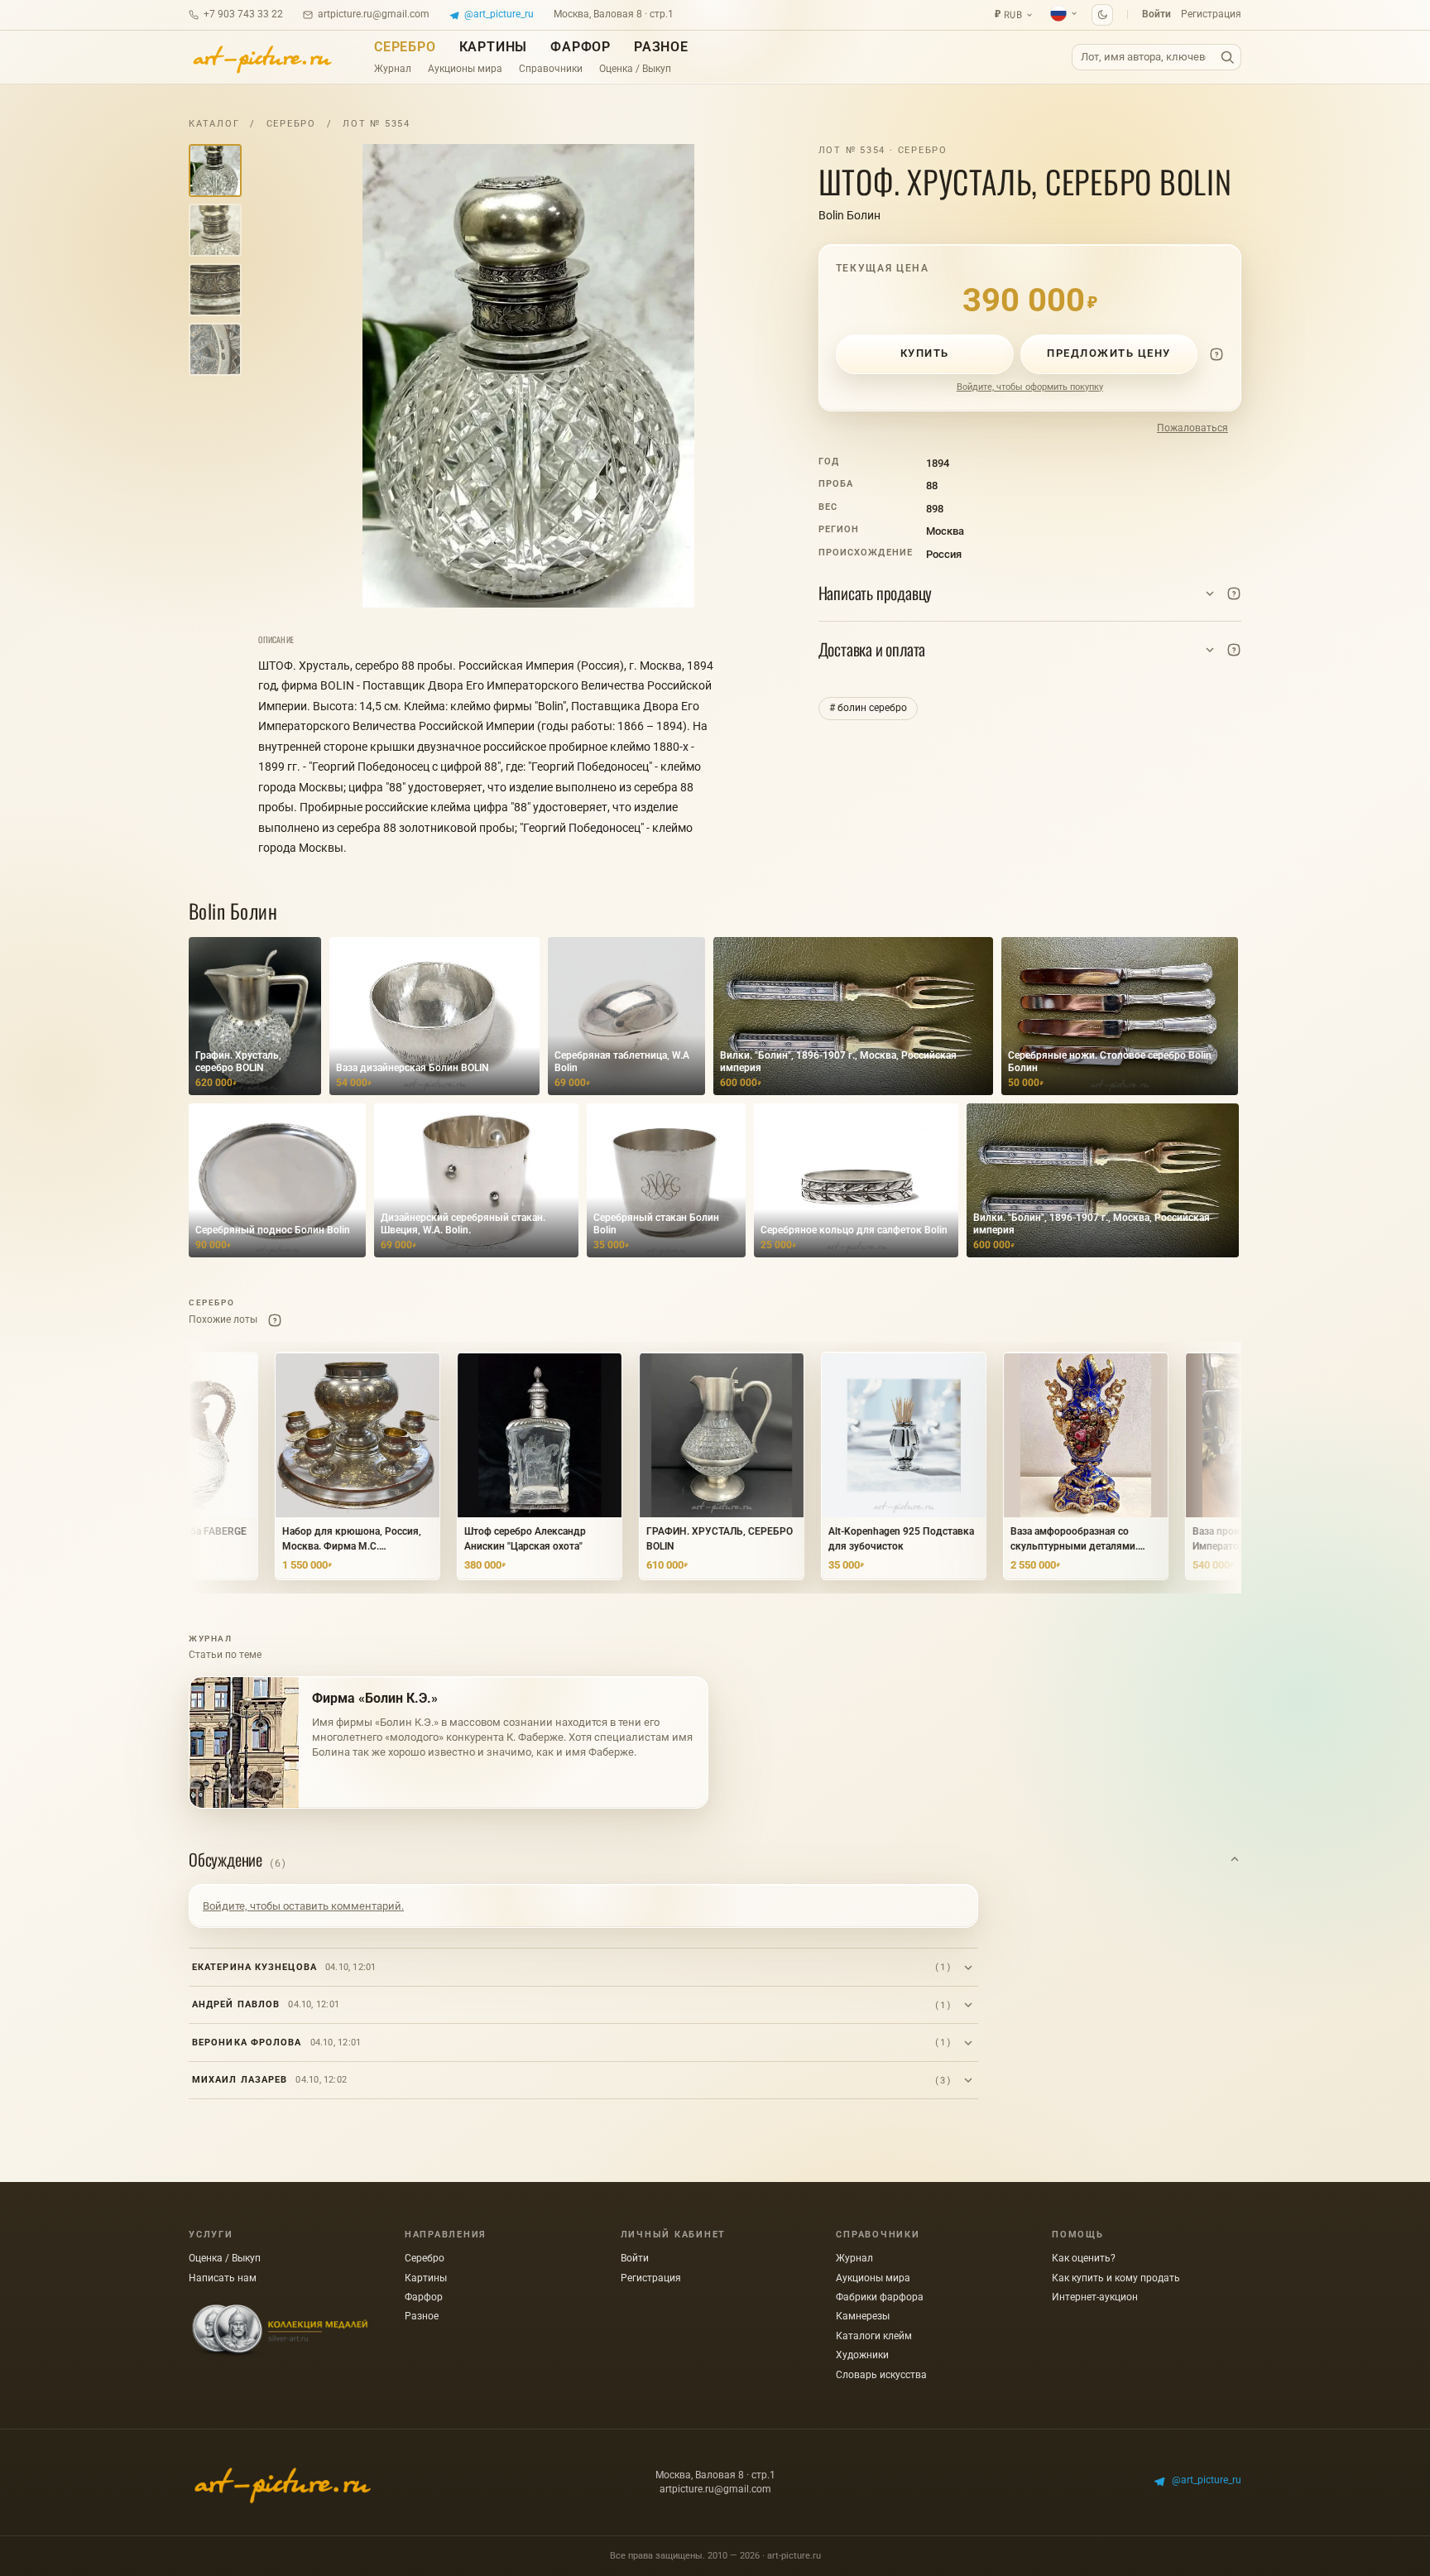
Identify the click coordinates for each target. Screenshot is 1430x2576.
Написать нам (223, 2278)
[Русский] (1064, 13)
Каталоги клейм (874, 2336)
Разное (661, 47)
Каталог (214, 124)
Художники (862, 2355)
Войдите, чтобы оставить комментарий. (303, 1906)
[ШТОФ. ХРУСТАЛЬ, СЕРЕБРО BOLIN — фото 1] (528, 376)
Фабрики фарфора (880, 2297)
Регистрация (1211, 14)
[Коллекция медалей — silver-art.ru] (280, 2331)
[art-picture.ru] (262, 57)
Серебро (405, 47)
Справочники (551, 69)
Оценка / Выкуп (635, 69)
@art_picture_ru (499, 14)
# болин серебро (868, 708)
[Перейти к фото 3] (215, 290)
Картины (494, 47)
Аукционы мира (465, 69)
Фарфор (581, 47)
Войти (1156, 14)
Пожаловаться (1192, 428)
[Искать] (1227, 58)
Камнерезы (863, 2316)
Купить (925, 353)
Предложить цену (1109, 353)
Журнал (393, 69)
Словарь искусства (881, 2375)
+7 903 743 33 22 (243, 14)
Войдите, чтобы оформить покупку (1030, 387)
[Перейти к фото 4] (215, 349)
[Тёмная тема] (1102, 15)
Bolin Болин (849, 215)
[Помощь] (1216, 354)
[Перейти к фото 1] (215, 171)
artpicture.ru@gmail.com (374, 14)
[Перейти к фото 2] (215, 230)
